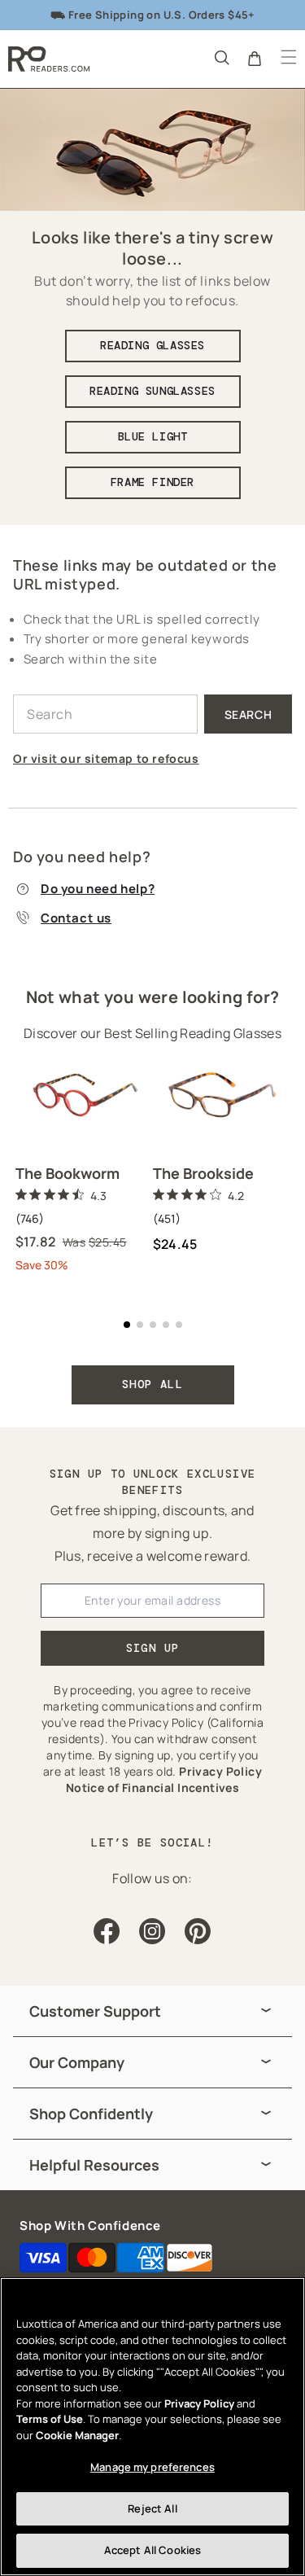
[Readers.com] (49, 59)
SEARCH (248, 714)
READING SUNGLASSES (152, 391)
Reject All (152, 2508)
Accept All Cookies (152, 2550)
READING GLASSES (152, 345)
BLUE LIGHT (153, 436)
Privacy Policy (199, 2403)
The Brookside (203, 1173)
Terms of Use (50, 2419)
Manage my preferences (152, 2467)
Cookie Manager (77, 2435)
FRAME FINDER (152, 482)
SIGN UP (153, 1648)
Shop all (152, 1384)
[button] (220, 57)
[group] (152, 2011)
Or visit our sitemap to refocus (106, 758)
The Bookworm (68, 1173)
